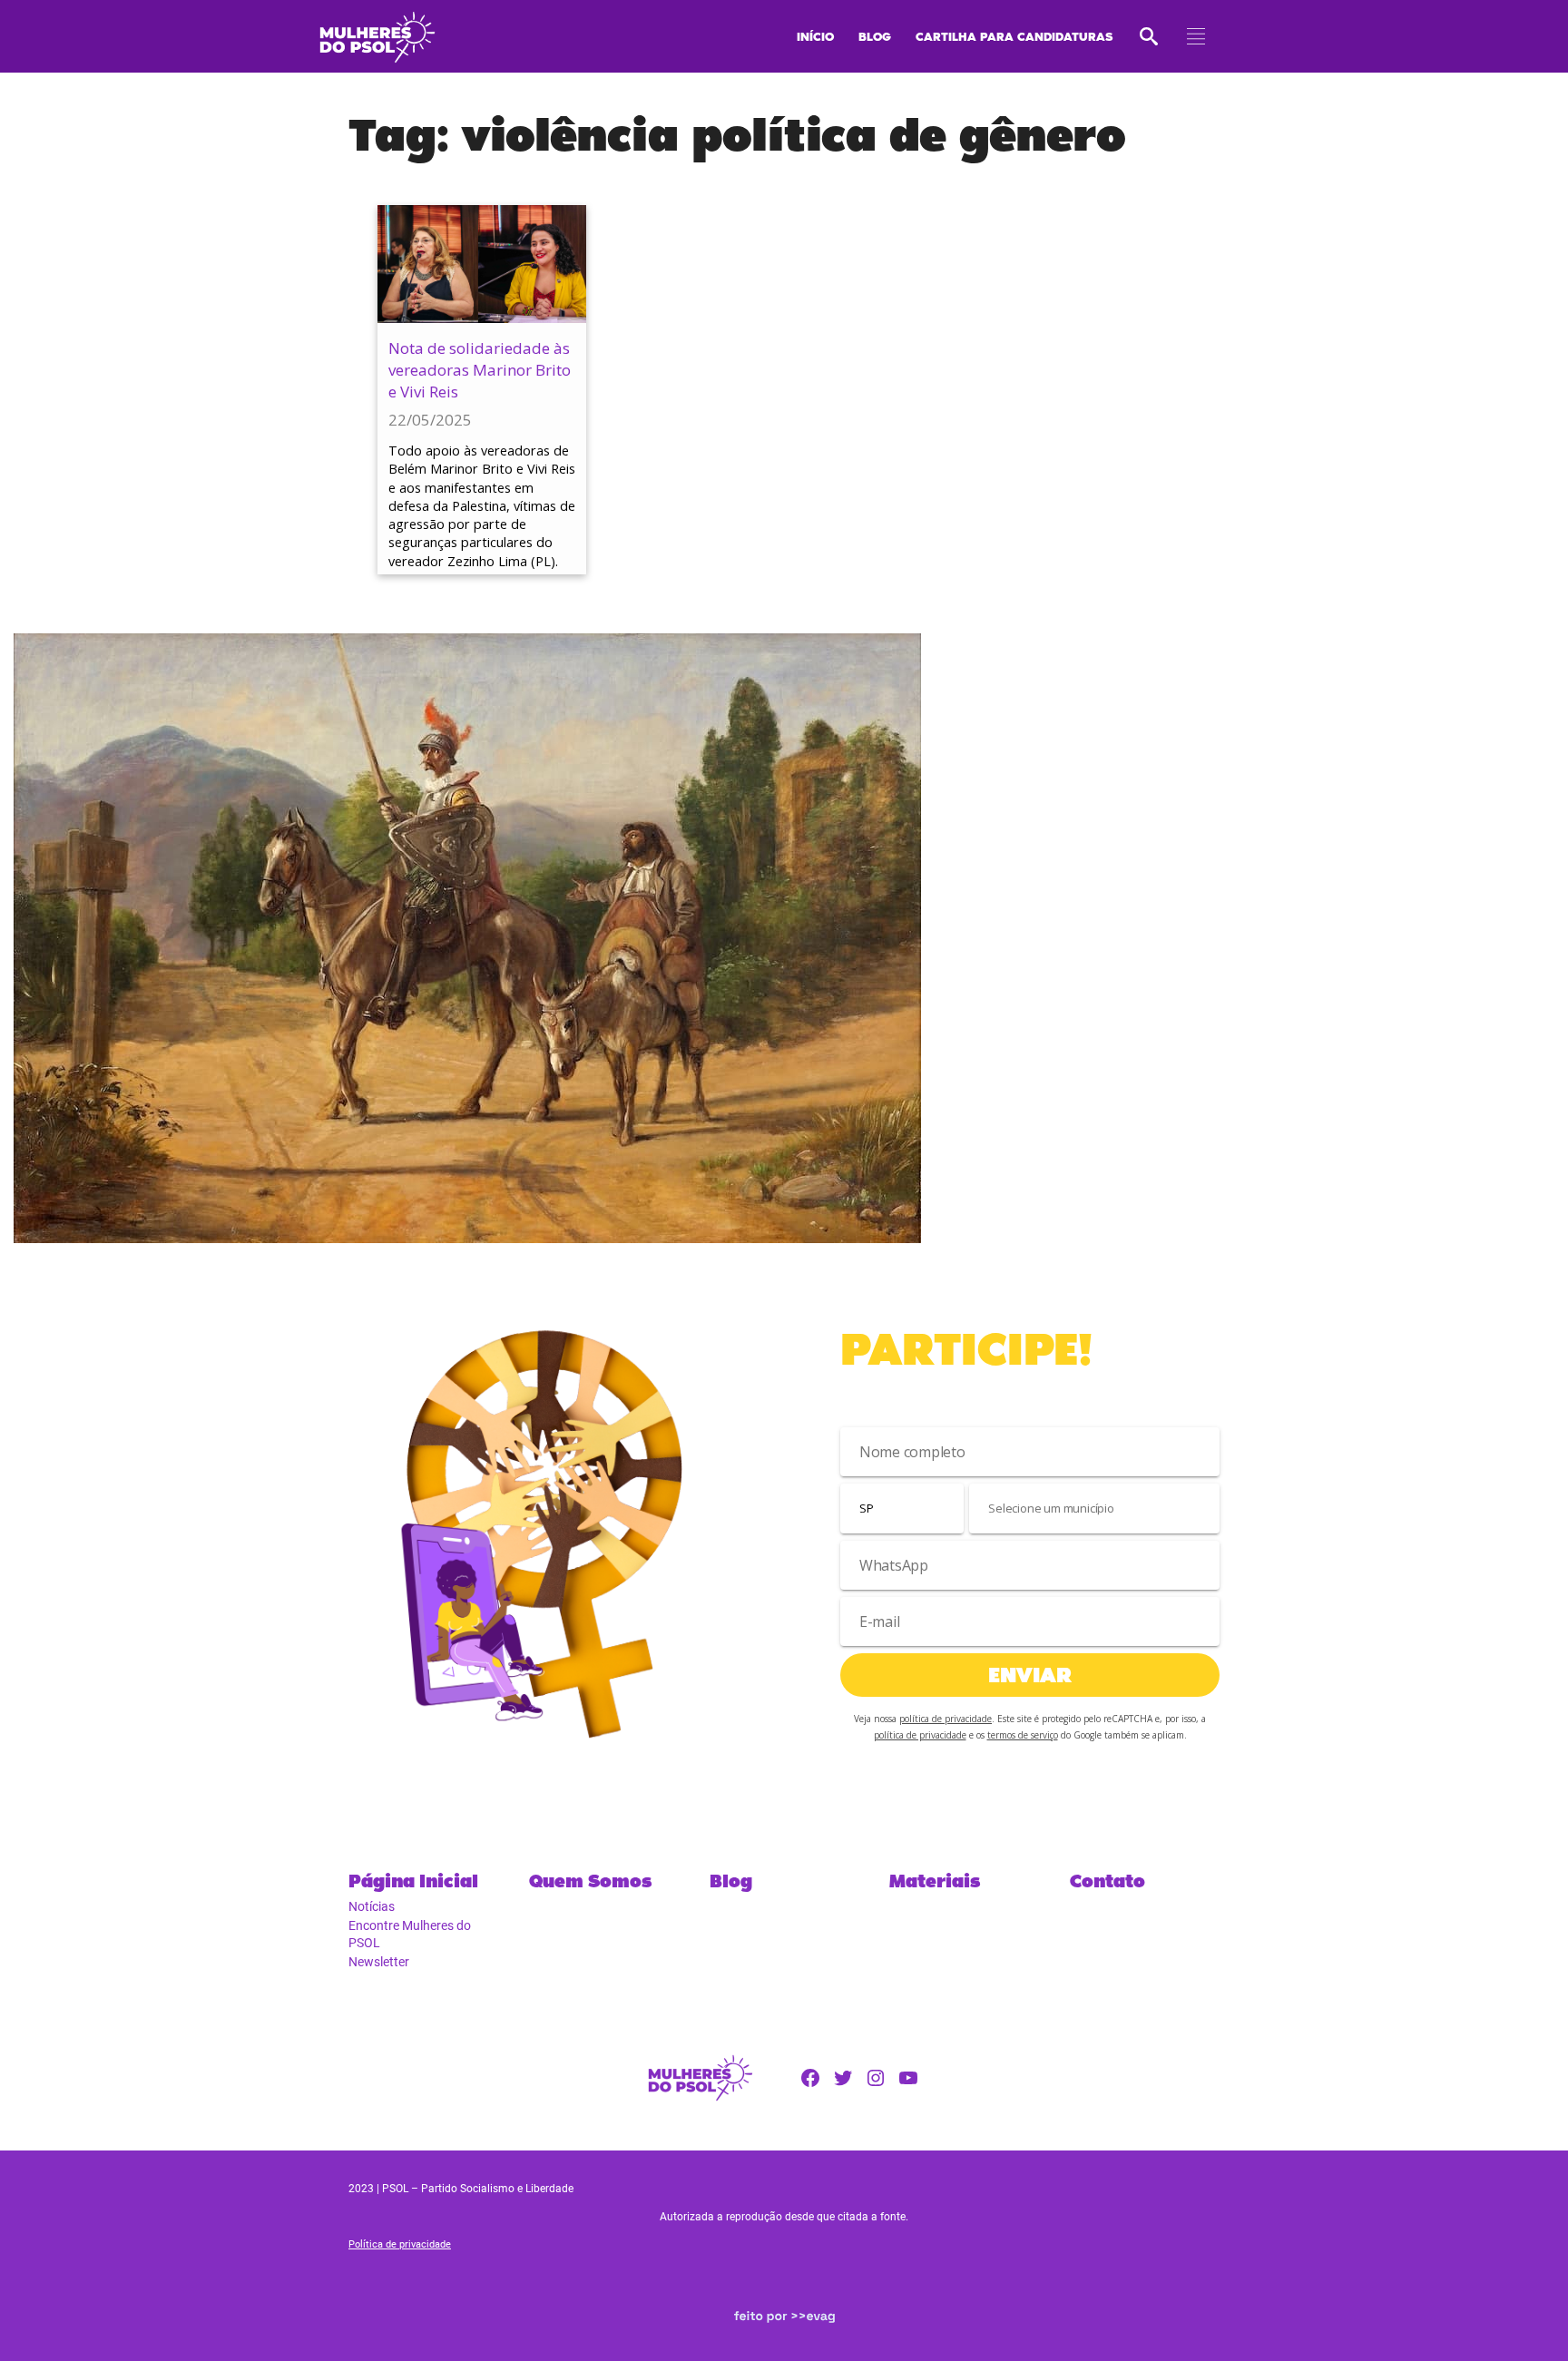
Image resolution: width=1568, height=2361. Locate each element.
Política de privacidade (400, 2244)
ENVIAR (1030, 1675)
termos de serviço (1023, 1735)
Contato (1107, 1881)
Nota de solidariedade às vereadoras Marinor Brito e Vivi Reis (480, 370)
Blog (875, 36)
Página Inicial (413, 1881)
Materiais (935, 1881)
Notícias (372, 1906)
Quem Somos (590, 1881)
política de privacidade (946, 1719)
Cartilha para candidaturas (1014, 36)
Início (815, 36)
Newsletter (379, 1962)
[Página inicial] (377, 32)
